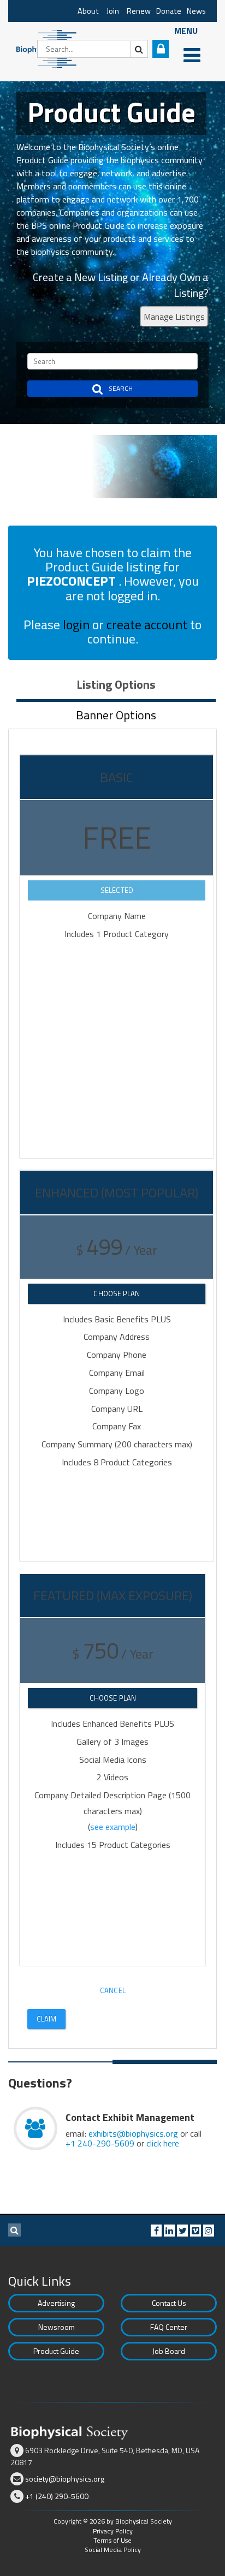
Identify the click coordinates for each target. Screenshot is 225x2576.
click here (163, 2143)
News (196, 11)
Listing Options (116, 684)
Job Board (169, 2351)
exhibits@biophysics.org (133, 2133)
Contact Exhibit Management (130, 2117)
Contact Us (169, 2303)
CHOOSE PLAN (117, 1293)
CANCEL (113, 1990)
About (88, 11)
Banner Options (116, 715)
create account (147, 624)
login (76, 624)
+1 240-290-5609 (100, 2143)
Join (113, 11)
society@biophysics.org (65, 2479)
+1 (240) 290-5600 (57, 2496)
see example (113, 1827)
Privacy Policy (113, 2531)
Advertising (56, 2303)
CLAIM (47, 2019)
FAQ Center (169, 2327)
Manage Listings (174, 317)
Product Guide (56, 2351)
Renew (139, 11)
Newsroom (57, 2327)
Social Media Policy (113, 2550)
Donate (169, 11)
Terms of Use (112, 2540)
